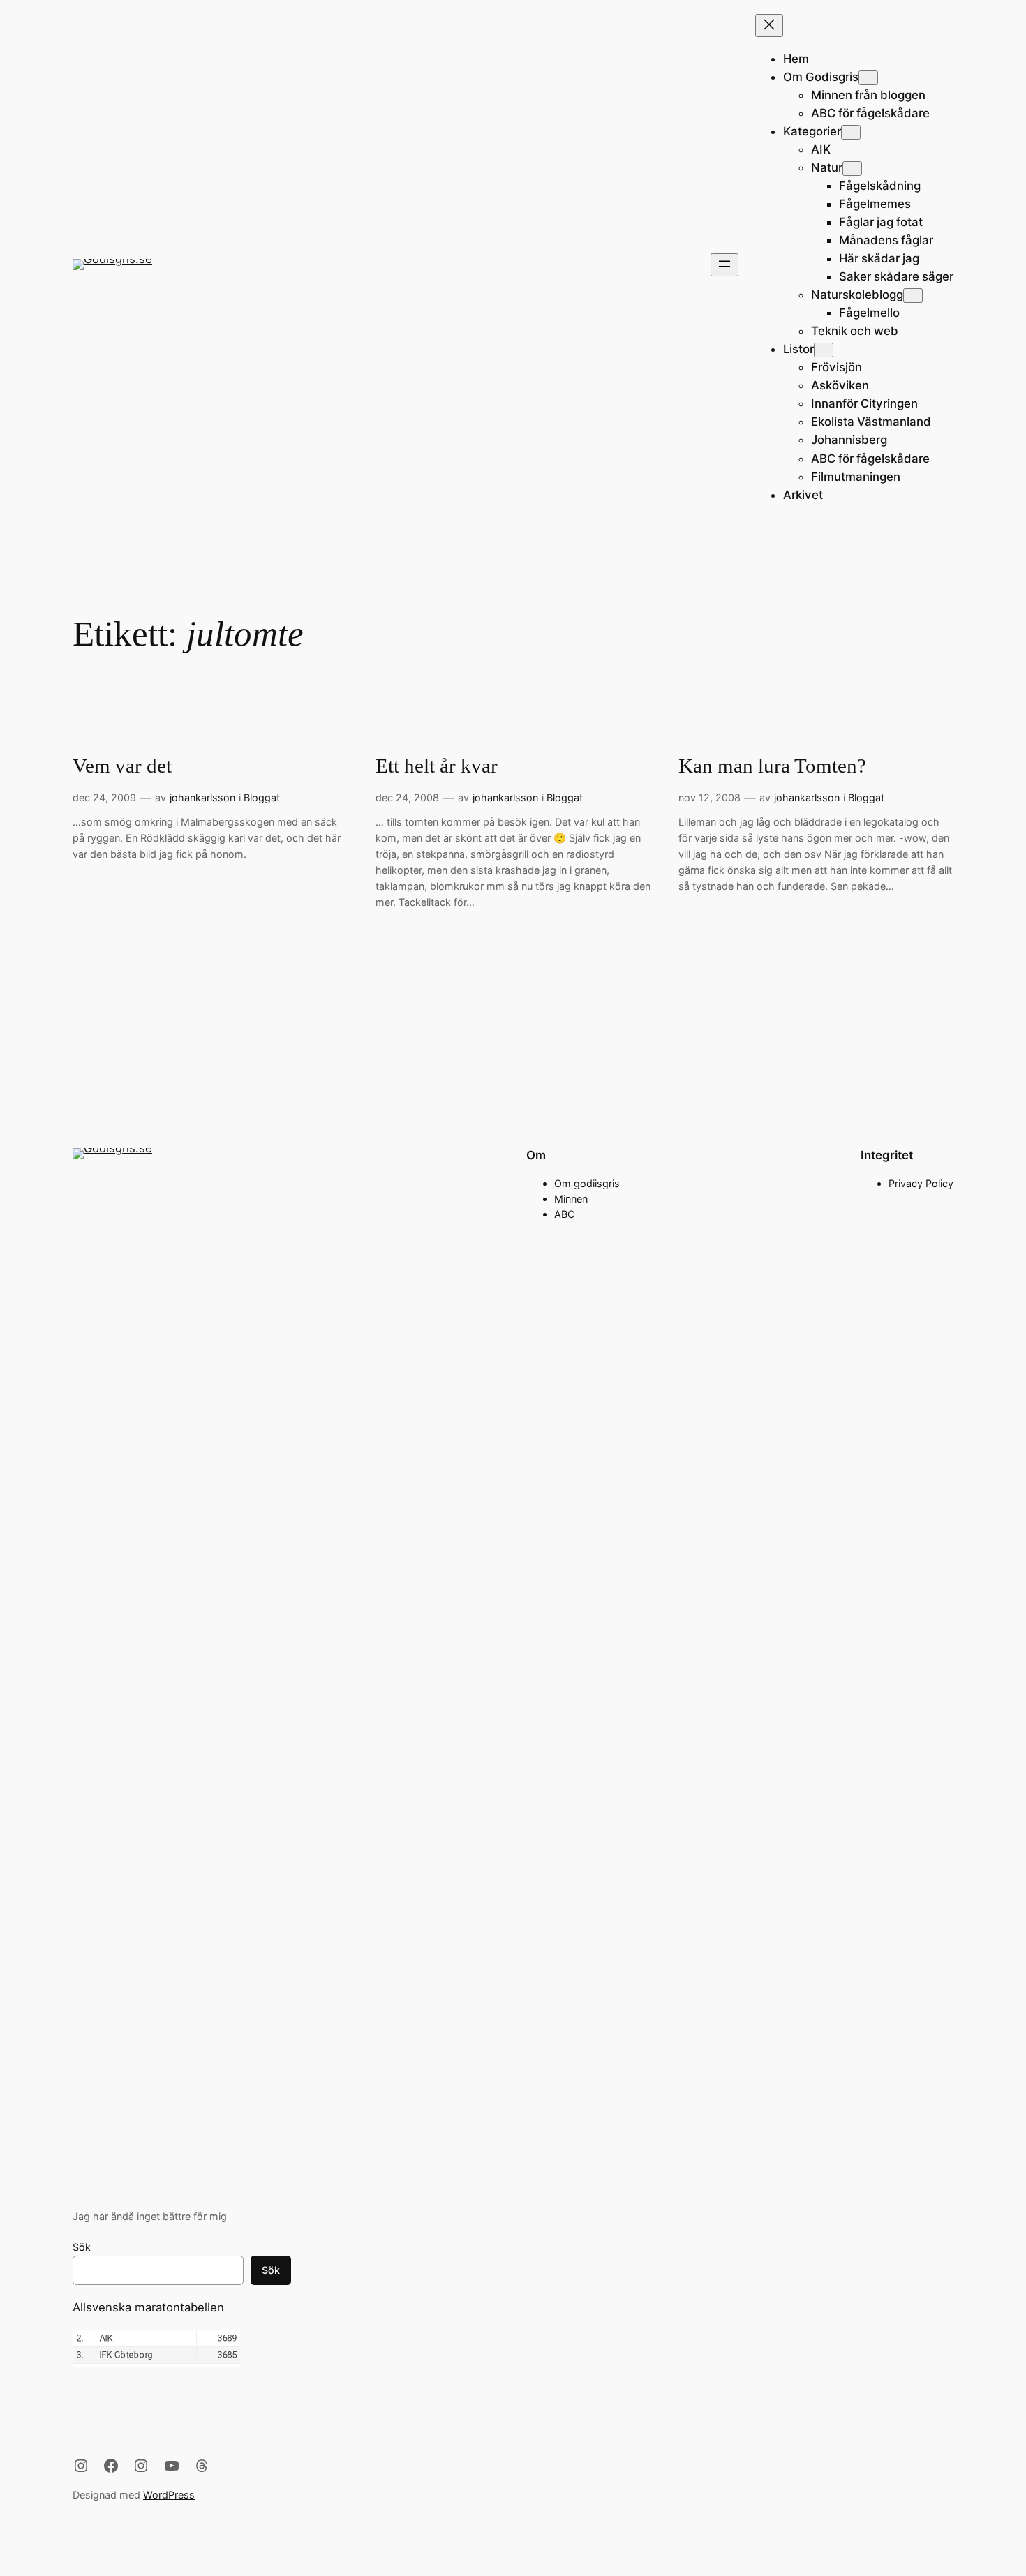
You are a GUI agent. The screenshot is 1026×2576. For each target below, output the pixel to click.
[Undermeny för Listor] (824, 350)
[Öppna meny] (724, 265)
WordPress (169, 2495)
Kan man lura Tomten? (772, 766)
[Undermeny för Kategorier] (851, 132)
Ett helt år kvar (437, 766)
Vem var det (122, 766)
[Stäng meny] (769, 25)
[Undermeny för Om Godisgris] (868, 78)
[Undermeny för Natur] (852, 169)
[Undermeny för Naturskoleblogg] (913, 296)
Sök (82, 2247)
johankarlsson (202, 797)
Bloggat (262, 797)
